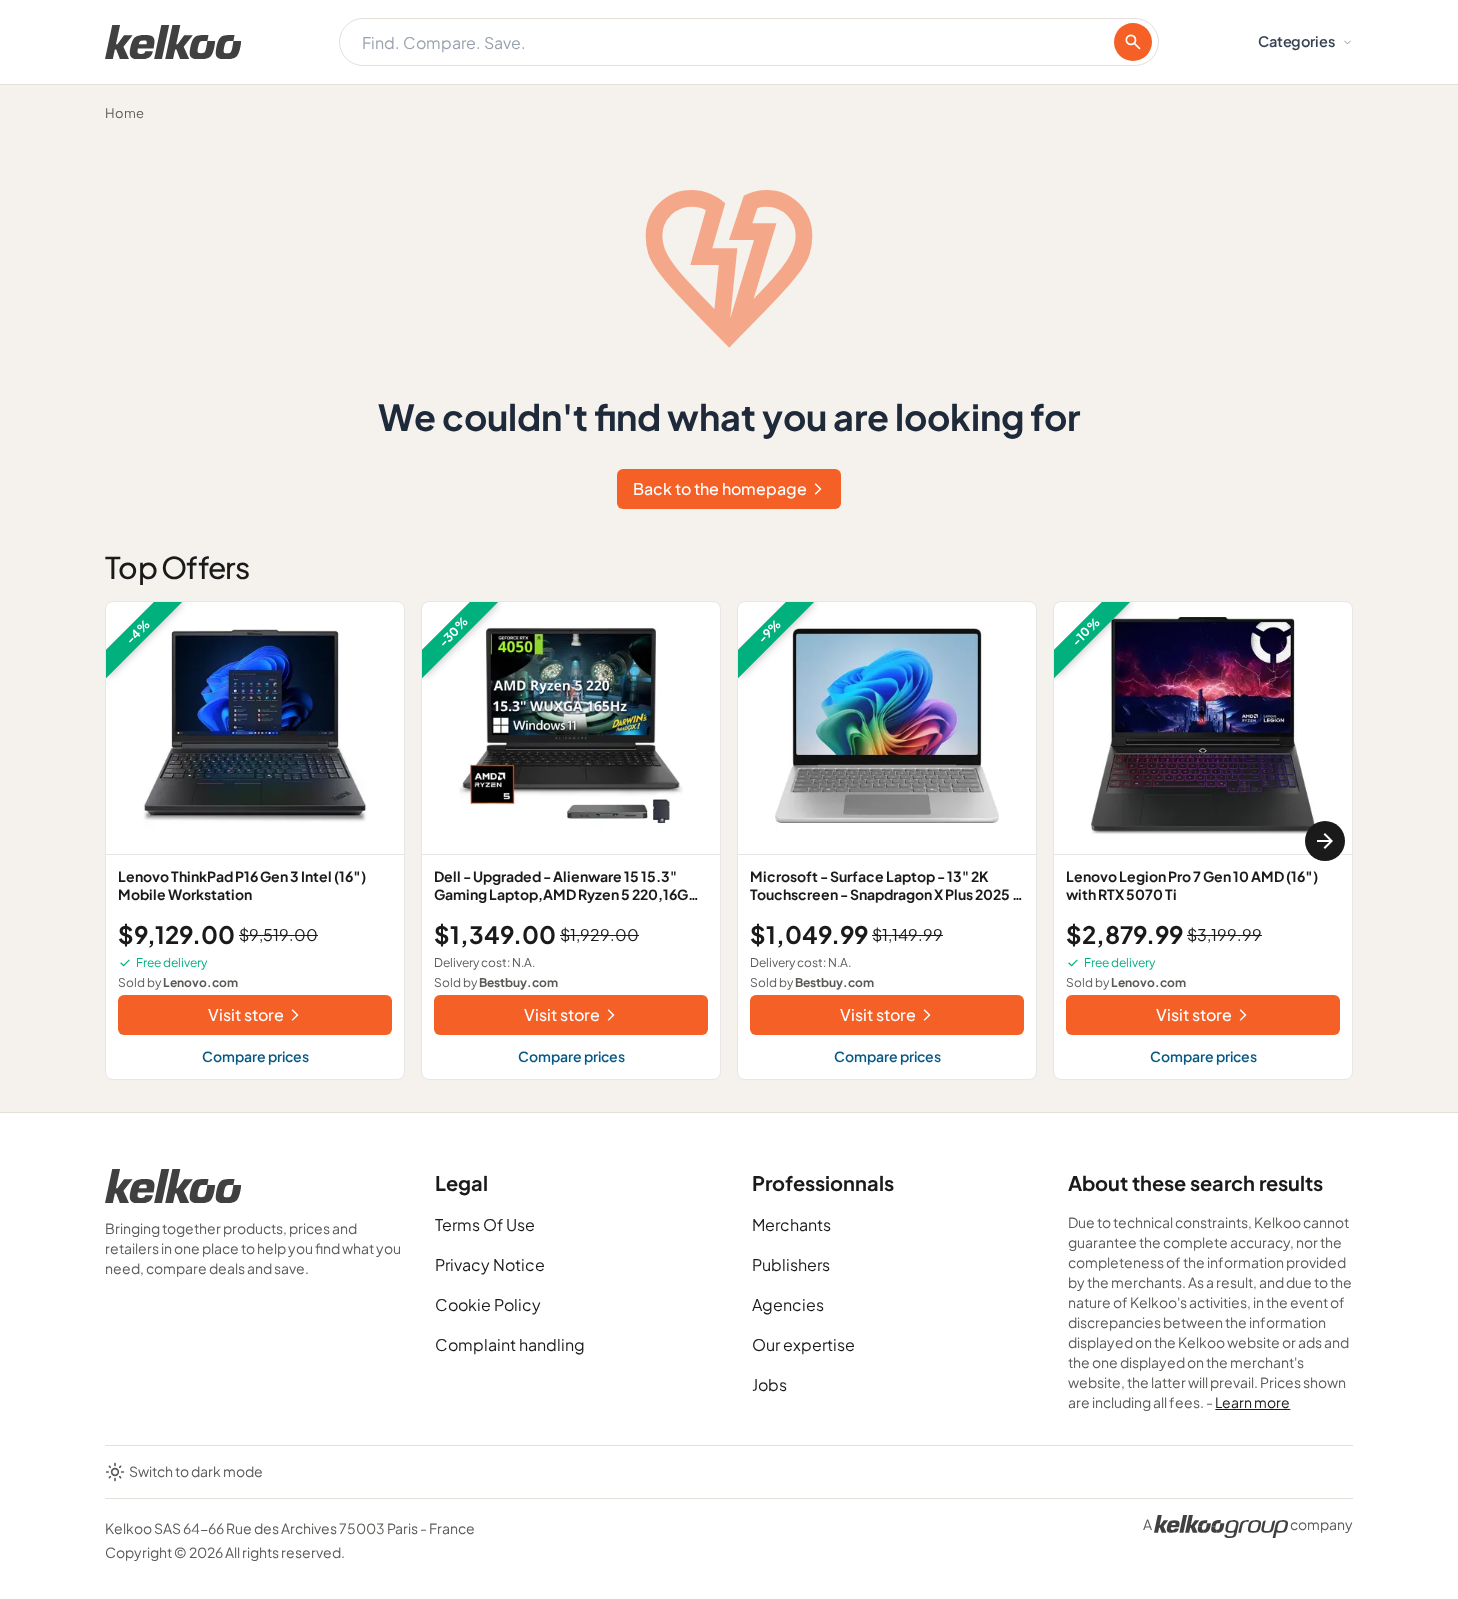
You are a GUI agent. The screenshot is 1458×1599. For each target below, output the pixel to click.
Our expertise (803, 1344)
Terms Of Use (485, 1224)
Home (124, 113)
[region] (729, 840)
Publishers (791, 1264)
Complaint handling (510, 1344)
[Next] (1325, 841)
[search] (1133, 42)
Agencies (788, 1304)
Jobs (769, 1384)
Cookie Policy (488, 1304)
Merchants (791, 1224)
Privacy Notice (490, 1264)
